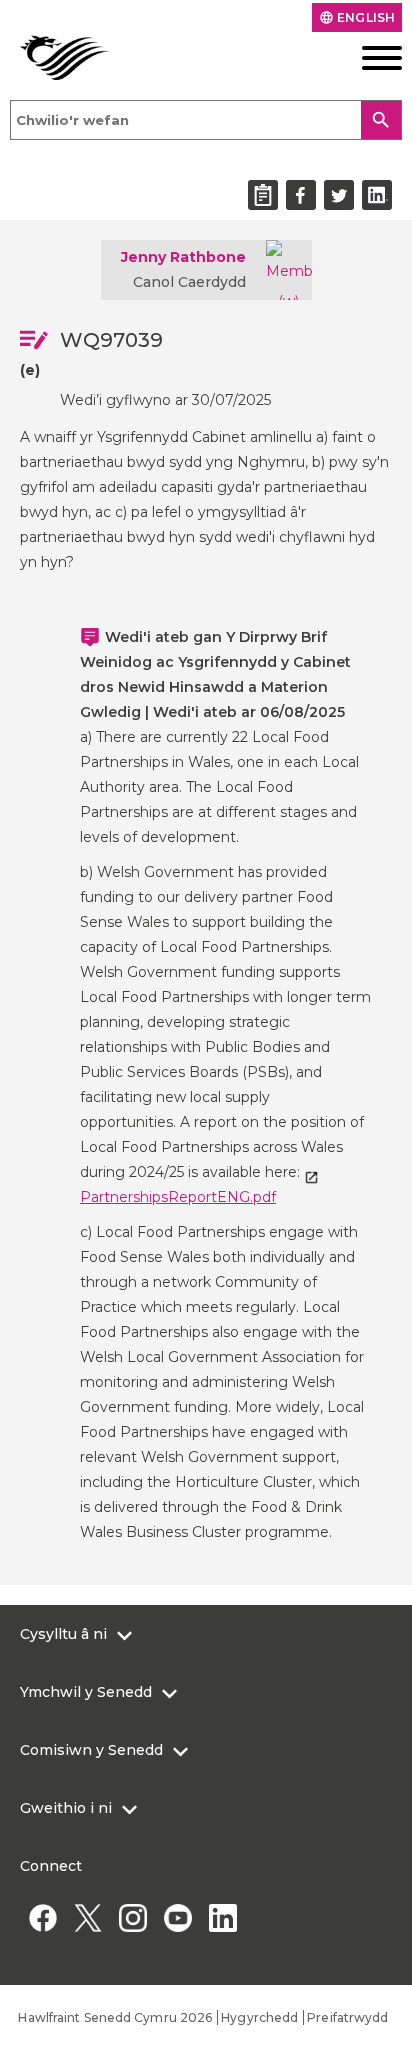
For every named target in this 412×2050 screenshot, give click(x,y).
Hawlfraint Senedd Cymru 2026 (115, 2017)
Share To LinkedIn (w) (377, 195)
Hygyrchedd (259, 2017)
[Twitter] (87, 1917)
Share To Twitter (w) (339, 195)
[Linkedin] (222, 1917)
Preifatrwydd (347, 2017)
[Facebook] (42, 1917)
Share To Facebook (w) (301, 195)
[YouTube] (177, 1917)
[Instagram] (132, 1917)
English (357, 17)
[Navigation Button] (360, 58)
